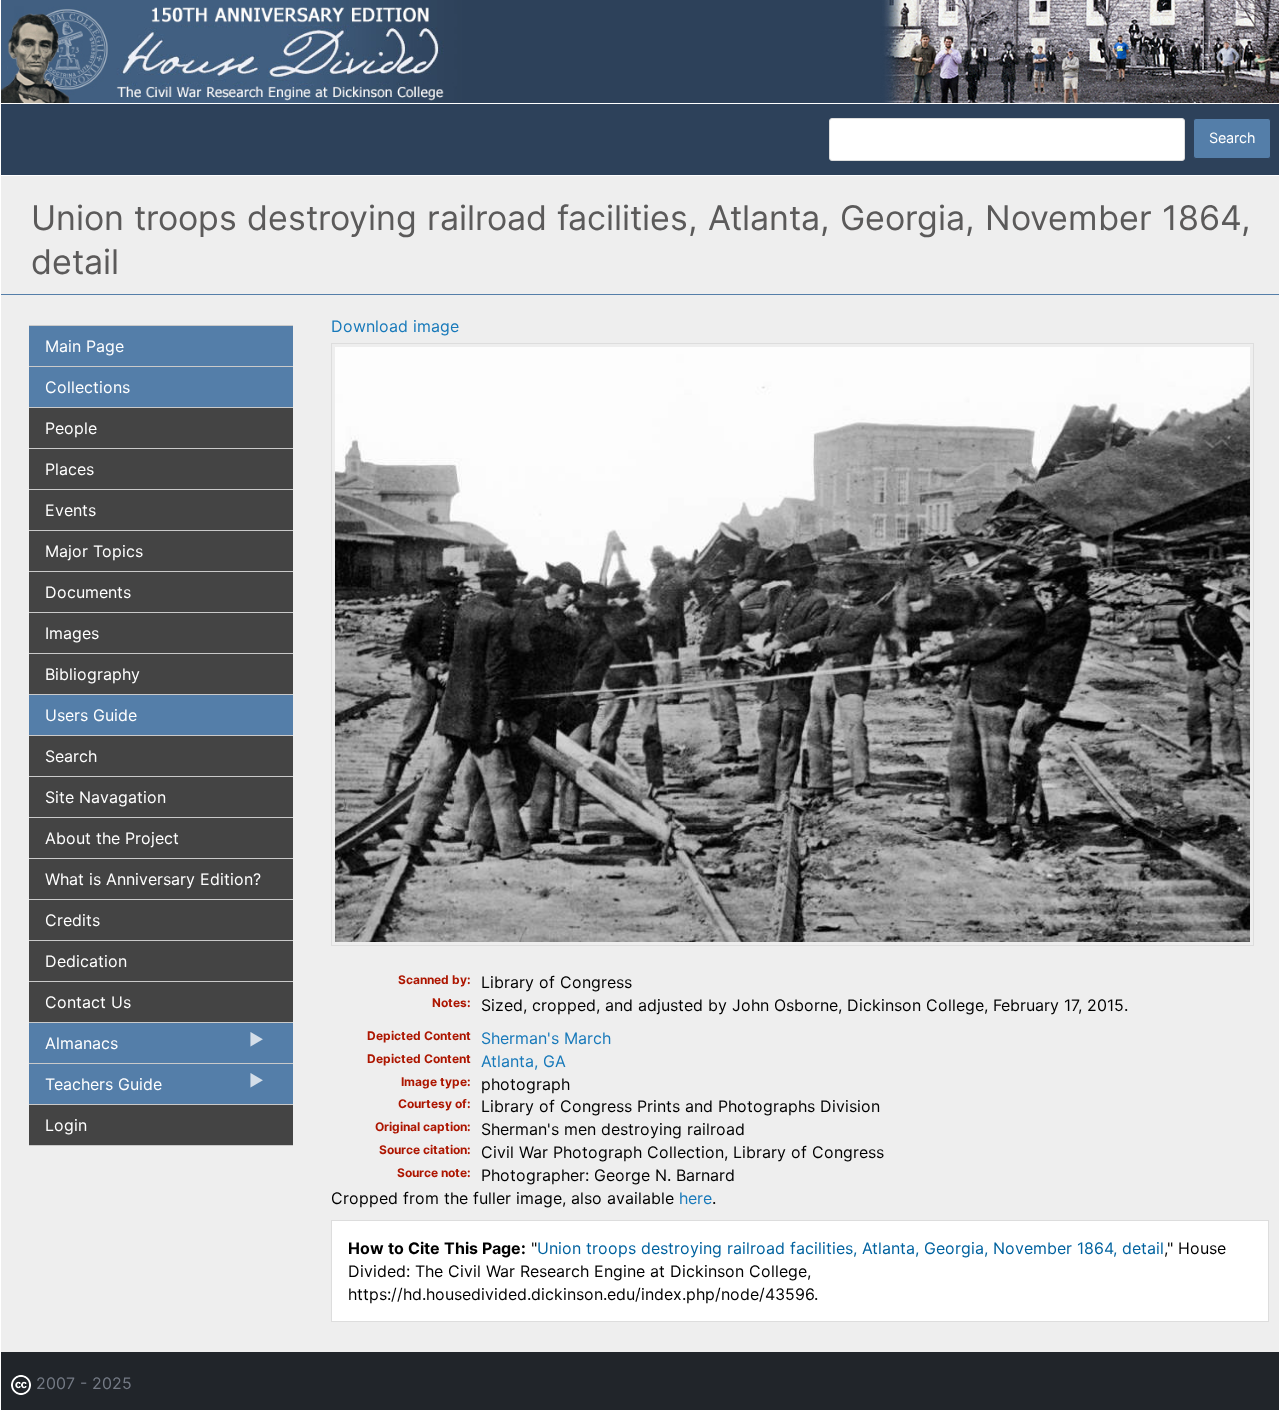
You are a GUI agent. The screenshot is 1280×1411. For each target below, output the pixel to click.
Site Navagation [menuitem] (105, 797)
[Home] (640, 50)
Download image (395, 326)
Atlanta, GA (523, 1061)
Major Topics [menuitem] (94, 551)
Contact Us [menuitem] (88, 1002)
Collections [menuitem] (87, 387)
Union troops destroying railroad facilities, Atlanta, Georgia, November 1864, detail (850, 1248)
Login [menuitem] (66, 1125)
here (695, 1198)
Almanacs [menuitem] (73, 1048)
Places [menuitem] (69, 469)
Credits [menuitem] (72, 920)
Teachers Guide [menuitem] (95, 1089)
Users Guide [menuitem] (91, 715)
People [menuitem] (71, 428)
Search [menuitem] (71, 756)
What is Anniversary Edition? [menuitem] (153, 879)
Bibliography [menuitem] (92, 674)
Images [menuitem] (72, 633)
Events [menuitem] (70, 510)
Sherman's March (546, 1038)
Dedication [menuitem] (86, 961)
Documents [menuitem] (88, 592)
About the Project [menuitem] (112, 838)
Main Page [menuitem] (84, 346)
